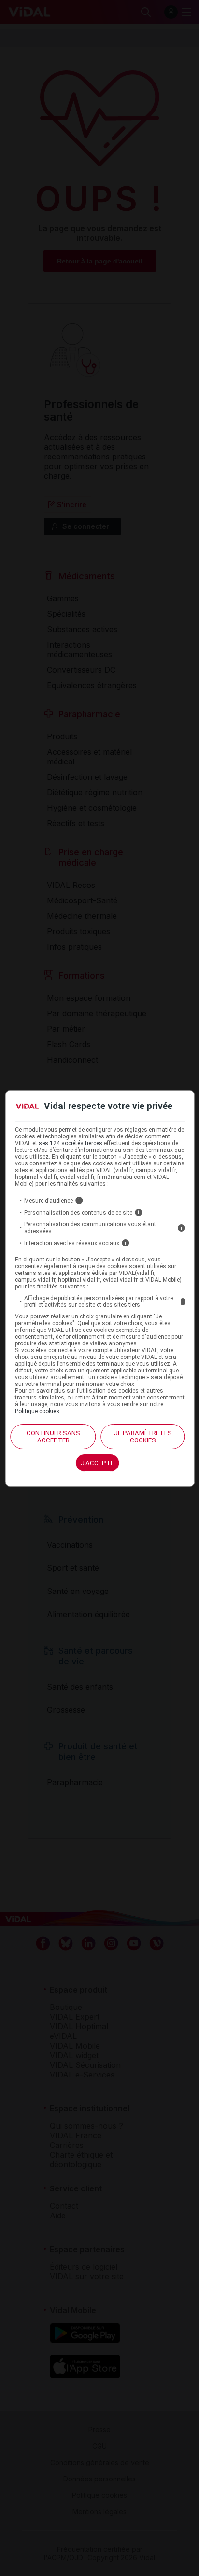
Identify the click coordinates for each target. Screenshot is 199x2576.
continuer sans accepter (53, 1437)
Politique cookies (37, 1411)
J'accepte (97, 1463)
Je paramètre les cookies (143, 1437)
